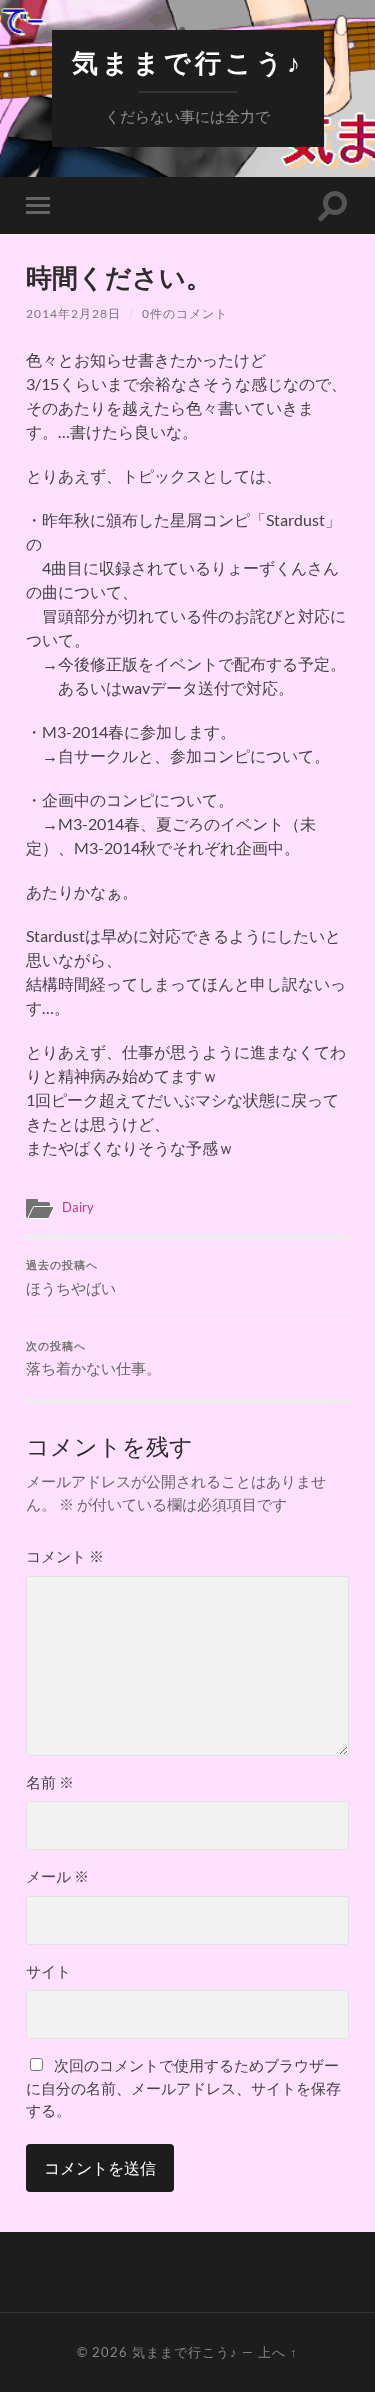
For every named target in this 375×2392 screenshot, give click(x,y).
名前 (50, 1782)
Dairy (78, 1207)
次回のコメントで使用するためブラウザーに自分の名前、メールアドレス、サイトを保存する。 (183, 2087)
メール (57, 1876)
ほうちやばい (71, 1278)
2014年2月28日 (73, 313)
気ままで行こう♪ (188, 62)
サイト (48, 1971)
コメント (65, 1556)
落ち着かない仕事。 (93, 1359)
